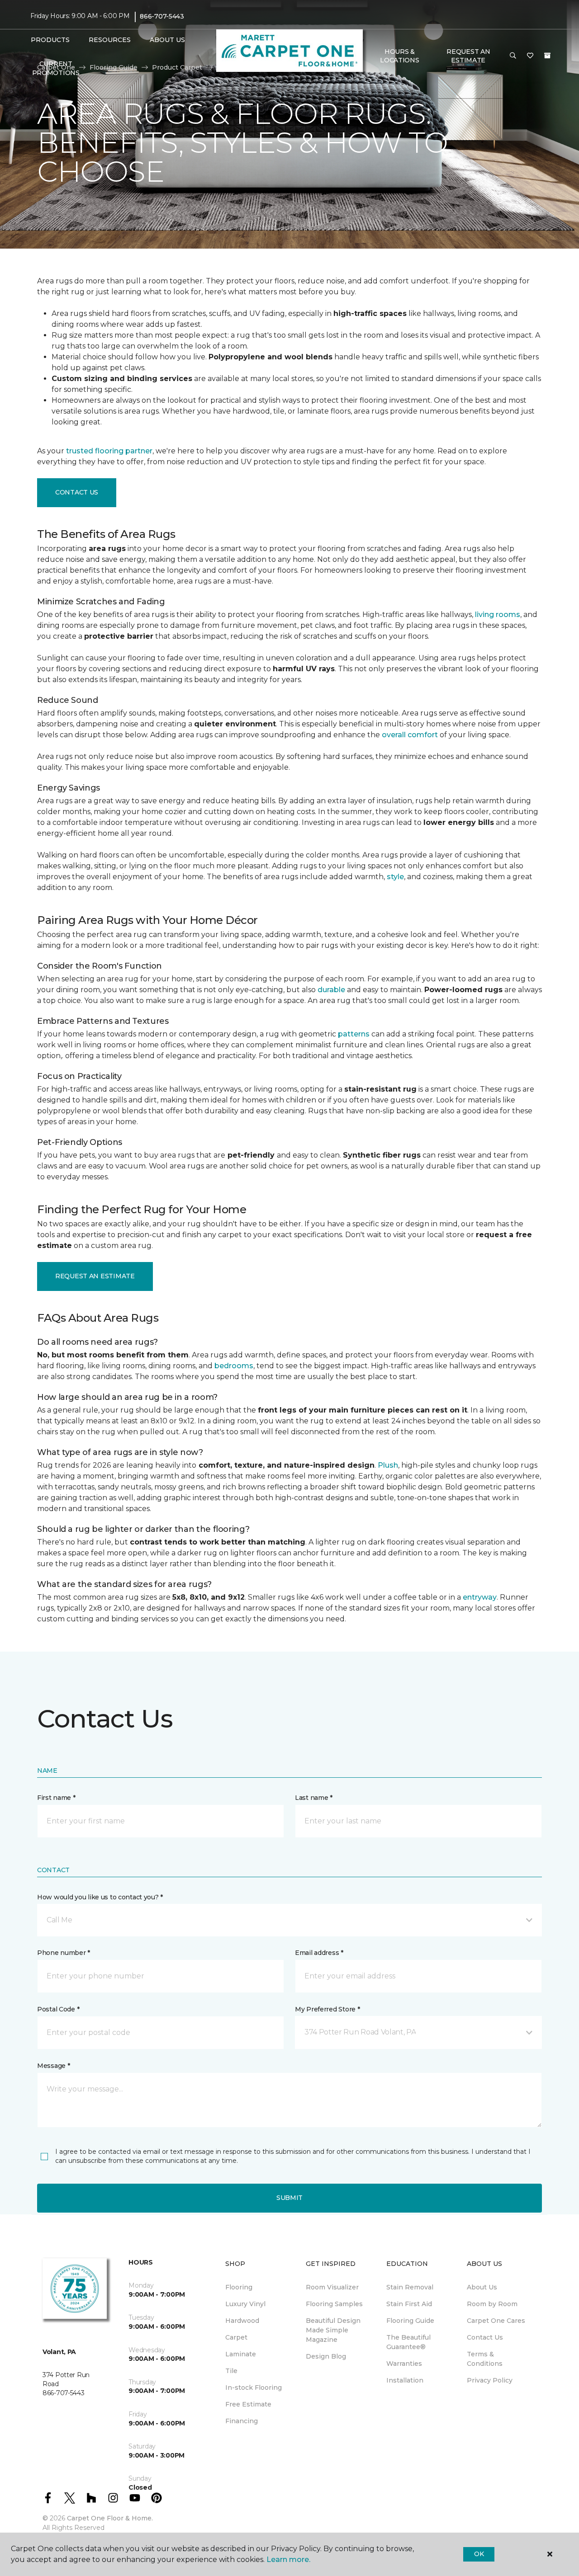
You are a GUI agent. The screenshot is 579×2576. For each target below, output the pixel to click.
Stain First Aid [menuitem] (409, 2304)
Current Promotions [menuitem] (56, 68)
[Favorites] (530, 56)
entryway (480, 1597)
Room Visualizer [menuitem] (332, 2287)
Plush (388, 1465)
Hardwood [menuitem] (242, 2321)
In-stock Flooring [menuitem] (254, 2388)
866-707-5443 (162, 16)
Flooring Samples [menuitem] (334, 2304)
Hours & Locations (399, 56)
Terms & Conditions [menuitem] (485, 2359)
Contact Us (77, 492)
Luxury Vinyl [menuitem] (245, 2304)
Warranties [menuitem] (404, 2364)
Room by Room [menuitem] (492, 2304)
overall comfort (410, 735)
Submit (289, 2198)
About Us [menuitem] (482, 2287)
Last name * (314, 1798)
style (395, 877)
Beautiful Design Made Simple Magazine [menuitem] (333, 2330)
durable (331, 990)
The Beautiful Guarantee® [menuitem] (408, 2342)
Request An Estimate (468, 56)
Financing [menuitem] (242, 2421)
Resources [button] (110, 40)
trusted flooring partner (109, 451)
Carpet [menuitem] (236, 2337)
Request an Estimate (95, 1276)
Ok (479, 2554)
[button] (513, 56)
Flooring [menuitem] (239, 2287)
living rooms (498, 615)
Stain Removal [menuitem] (410, 2287)
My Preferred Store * (327, 2009)
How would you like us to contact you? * (100, 1897)
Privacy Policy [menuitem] (490, 2380)
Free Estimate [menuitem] (248, 2404)
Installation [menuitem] (405, 2380)
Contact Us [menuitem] (485, 2337)
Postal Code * (58, 2009)
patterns (354, 1034)
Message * (53, 2066)
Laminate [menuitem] (241, 2354)
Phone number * (64, 1953)
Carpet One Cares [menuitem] (496, 2321)
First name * (56, 1798)
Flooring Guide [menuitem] (410, 2321)
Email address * (319, 1953)
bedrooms (234, 1366)
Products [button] (50, 40)
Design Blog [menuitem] (326, 2356)
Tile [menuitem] (231, 2371)
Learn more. (288, 2560)
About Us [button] (167, 40)
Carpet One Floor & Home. (110, 2518)
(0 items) (547, 56)
